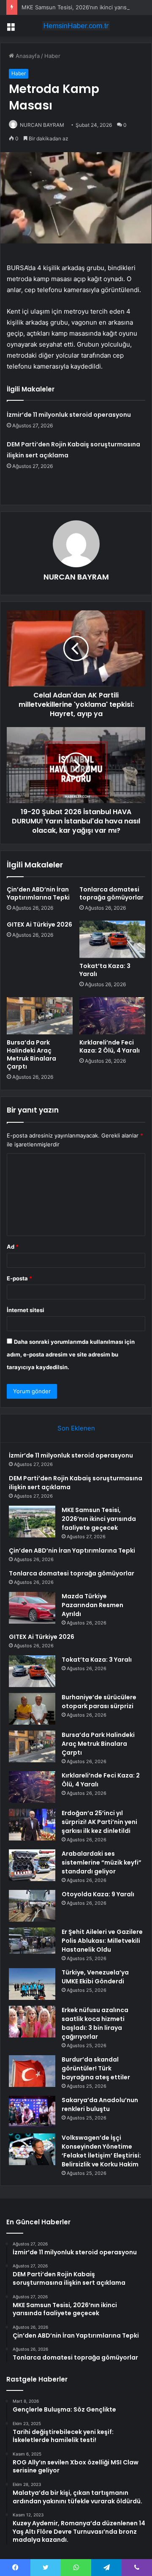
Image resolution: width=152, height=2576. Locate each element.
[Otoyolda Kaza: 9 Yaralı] (32, 1906)
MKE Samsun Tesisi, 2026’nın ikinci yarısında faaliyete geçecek (99, 1519)
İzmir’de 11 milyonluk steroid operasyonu (69, 415)
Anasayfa (27, 56)
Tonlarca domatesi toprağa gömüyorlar (111, 893)
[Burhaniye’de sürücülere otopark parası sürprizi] (32, 1709)
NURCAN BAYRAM (42, 125)
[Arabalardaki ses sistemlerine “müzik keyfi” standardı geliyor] (32, 1865)
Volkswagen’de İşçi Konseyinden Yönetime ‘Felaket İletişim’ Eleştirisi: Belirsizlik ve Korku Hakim (101, 2151)
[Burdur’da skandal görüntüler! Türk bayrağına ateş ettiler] (32, 2071)
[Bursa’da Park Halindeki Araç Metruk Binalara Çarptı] (40, 1016)
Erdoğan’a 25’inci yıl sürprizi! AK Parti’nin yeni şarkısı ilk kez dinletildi (99, 1822)
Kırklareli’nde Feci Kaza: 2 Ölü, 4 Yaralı (110, 1046)
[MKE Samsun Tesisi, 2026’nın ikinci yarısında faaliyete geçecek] (32, 1522)
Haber (52, 56)
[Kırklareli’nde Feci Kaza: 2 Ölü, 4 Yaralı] (112, 1016)
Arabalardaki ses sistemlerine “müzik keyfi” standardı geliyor (102, 1862)
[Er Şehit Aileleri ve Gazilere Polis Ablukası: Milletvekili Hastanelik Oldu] (32, 1941)
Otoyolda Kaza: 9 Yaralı (98, 1894)
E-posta (19, 1278)
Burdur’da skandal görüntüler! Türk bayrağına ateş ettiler (96, 2068)
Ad (13, 1247)
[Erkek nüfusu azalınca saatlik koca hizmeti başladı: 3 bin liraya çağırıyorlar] (32, 2022)
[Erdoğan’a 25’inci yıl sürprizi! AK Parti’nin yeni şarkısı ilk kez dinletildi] (32, 1825)
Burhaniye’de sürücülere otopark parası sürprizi (99, 1702)
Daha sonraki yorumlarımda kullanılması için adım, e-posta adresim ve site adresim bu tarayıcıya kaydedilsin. (71, 1354)
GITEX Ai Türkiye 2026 (39, 924)
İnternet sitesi (26, 1310)
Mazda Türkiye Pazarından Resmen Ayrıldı (92, 1605)
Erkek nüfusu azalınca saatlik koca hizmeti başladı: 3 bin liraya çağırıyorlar (95, 2023)
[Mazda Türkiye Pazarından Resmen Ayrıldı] (32, 1608)
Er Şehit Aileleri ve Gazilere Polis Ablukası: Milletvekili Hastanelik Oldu (102, 1941)
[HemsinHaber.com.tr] (76, 26)
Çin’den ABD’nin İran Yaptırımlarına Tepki (38, 893)
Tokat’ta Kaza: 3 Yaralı (105, 970)
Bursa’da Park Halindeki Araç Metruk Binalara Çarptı (31, 1054)
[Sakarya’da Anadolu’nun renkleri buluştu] (32, 2112)
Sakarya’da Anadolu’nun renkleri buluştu (100, 2104)
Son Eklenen (76, 1428)
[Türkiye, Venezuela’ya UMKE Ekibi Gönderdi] (32, 1984)
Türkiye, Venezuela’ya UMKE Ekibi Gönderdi (95, 1977)
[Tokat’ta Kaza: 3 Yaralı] (112, 939)
